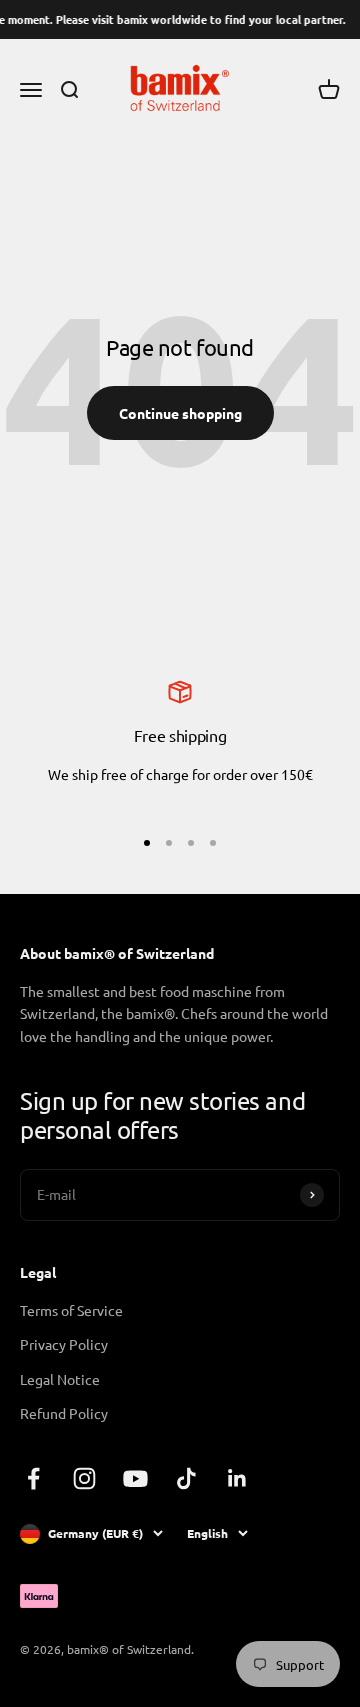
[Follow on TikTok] (186, 1478)
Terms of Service (71, 1310)
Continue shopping (180, 413)
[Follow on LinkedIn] (237, 1478)
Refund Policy (64, 1413)
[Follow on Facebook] (33, 1478)
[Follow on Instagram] (84, 1478)
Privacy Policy (64, 1344)
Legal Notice (60, 1379)
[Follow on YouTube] (135, 1478)
